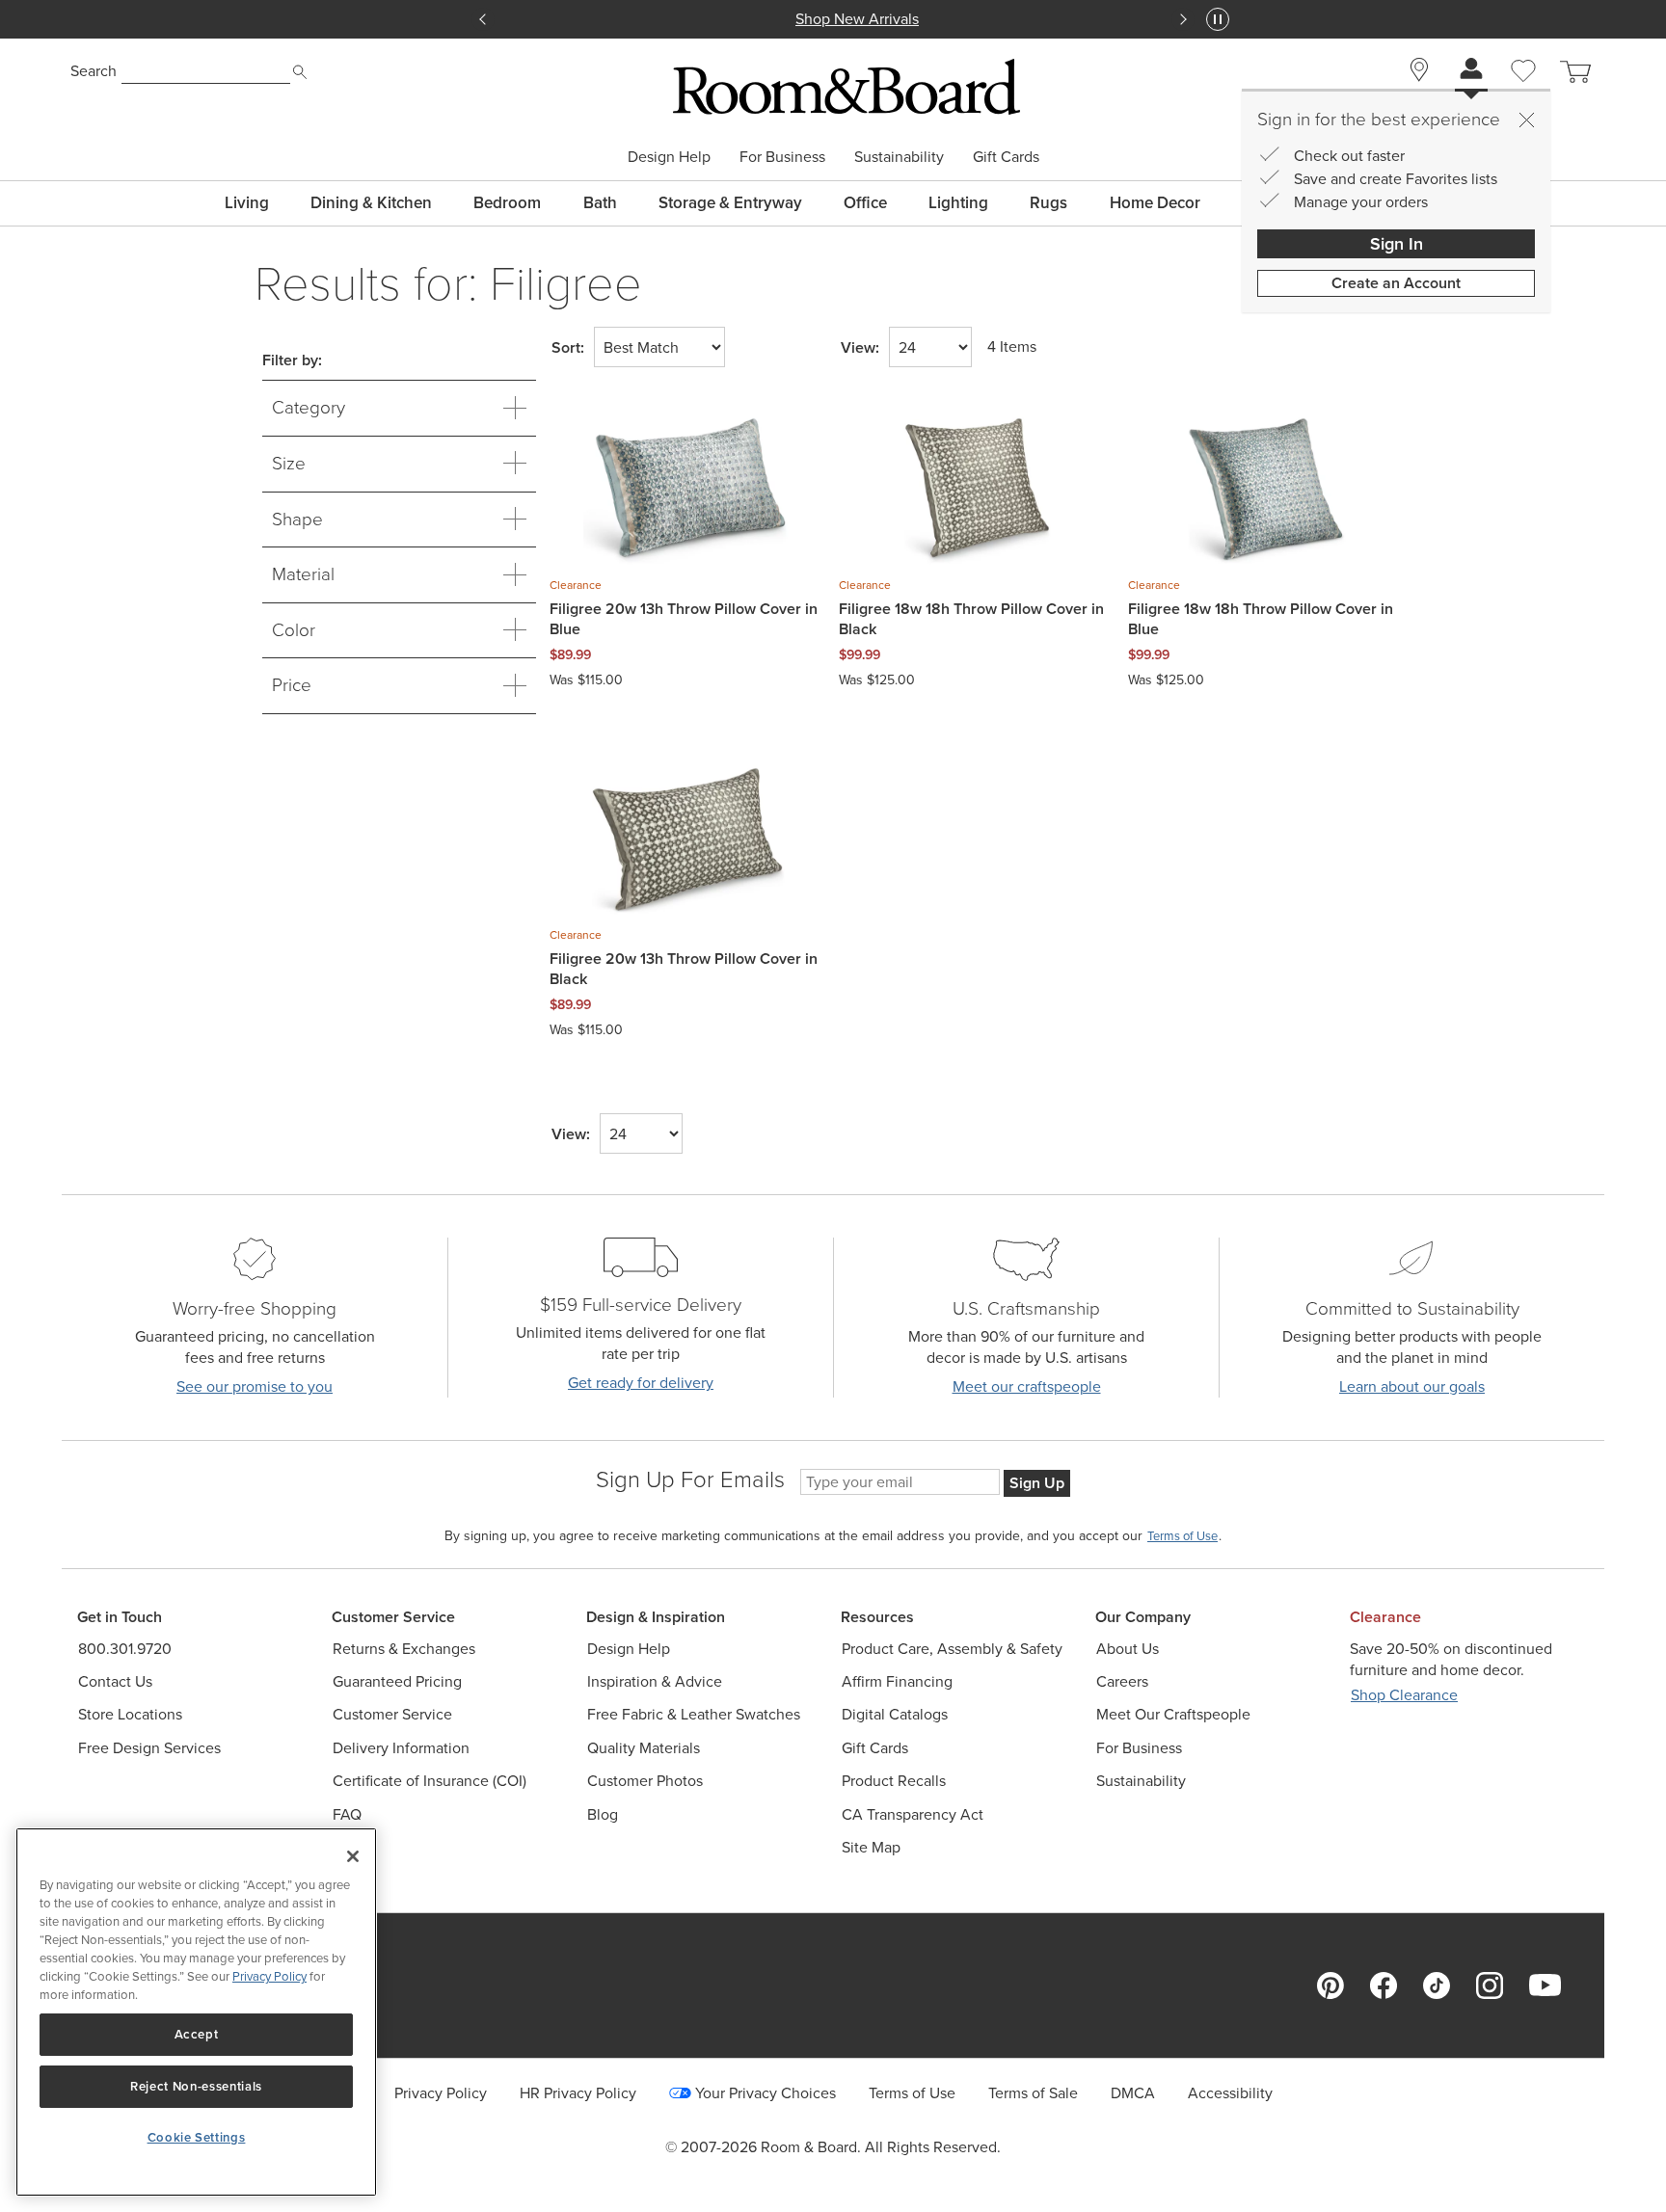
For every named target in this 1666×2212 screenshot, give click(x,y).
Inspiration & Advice (655, 1681)
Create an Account (1396, 283)
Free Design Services (149, 1748)
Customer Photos (645, 1781)
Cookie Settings (197, 2137)
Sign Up (1037, 1483)
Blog (603, 1814)
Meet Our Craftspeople (1173, 1714)
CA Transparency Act (913, 1814)
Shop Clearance (1404, 1695)
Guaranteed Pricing (397, 1681)
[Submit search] (300, 72)
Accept (197, 2034)
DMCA (1133, 2093)
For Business (782, 157)
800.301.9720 (125, 1649)
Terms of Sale (1033, 2093)
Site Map (871, 1847)
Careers (1122, 1681)
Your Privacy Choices (766, 2093)
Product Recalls (894, 1781)
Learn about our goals (1412, 1386)
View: (860, 348)
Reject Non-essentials (196, 2086)
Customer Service (392, 1714)
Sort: (568, 348)
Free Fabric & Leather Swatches (694, 1714)
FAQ (347, 1814)
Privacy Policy (441, 2093)
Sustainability (899, 157)
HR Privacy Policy (578, 2093)
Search (94, 71)
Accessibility (1230, 2093)
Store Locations (130, 1714)
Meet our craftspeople (1027, 1386)
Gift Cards (1006, 157)
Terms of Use (912, 2093)
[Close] (1526, 120)
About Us (1128, 1649)
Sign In (1397, 244)
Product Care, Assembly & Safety (952, 1649)
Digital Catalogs (895, 1714)
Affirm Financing (897, 1681)
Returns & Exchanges (404, 1649)
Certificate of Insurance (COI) (430, 1781)
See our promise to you (255, 1386)
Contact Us (115, 1681)
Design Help (669, 157)
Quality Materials (644, 1748)
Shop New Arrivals (833, 19)
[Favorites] (1523, 93)
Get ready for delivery (641, 1383)
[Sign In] (1471, 71)
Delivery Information (401, 1748)
